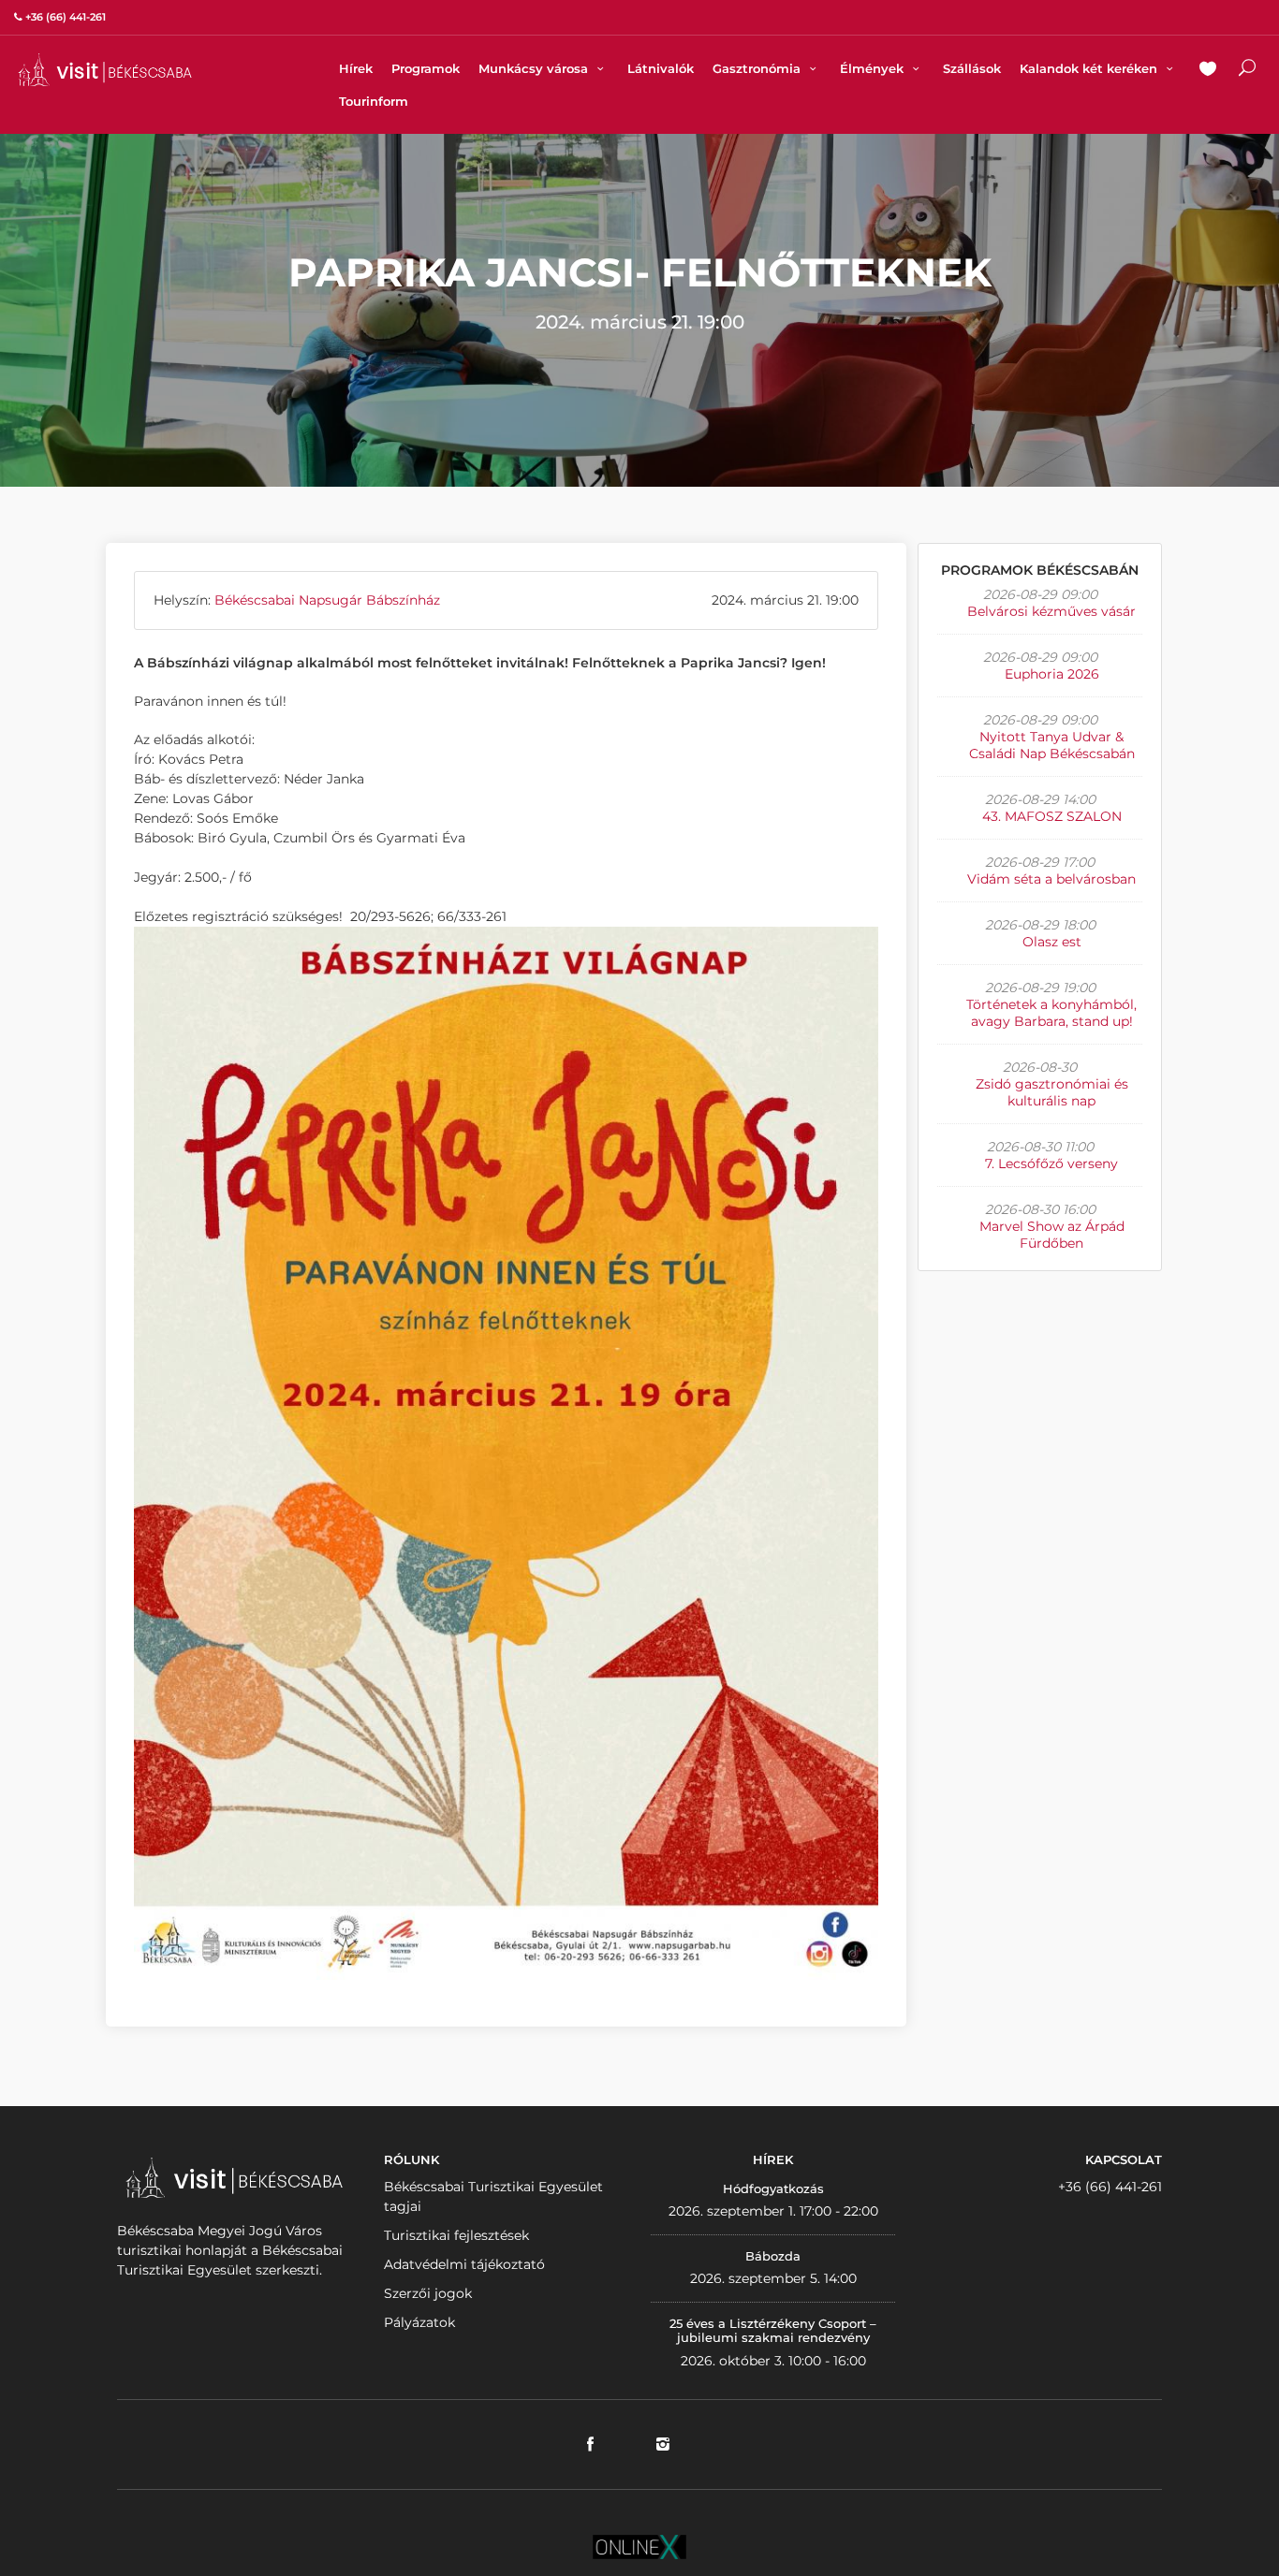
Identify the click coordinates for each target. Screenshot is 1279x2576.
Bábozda (773, 2256)
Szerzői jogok (428, 2293)
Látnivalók (661, 68)
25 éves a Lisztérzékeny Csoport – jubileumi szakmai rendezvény (773, 2331)
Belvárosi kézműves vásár (1051, 611)
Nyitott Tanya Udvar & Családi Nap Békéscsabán (1052, 745)
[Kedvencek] (1208, 70)
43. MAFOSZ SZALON (1052, 816)
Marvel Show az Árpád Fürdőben (1052, 1235)
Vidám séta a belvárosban (1051, 879)
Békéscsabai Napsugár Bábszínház (327, 600)
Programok (426, 68)
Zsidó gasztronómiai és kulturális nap (1052, 1092)
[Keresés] (1247, 70)
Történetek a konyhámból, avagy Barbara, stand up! (1051, 1013)
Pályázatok (419, 2322)
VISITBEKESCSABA (105, 70)
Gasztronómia (758, 68)
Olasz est (1052, 942)
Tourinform (374, 101)
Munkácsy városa (535, 68)
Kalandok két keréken (1090, 68)
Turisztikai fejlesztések (456, 2235)
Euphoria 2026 (1052, 674)
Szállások (972, 68)
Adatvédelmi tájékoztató (464, 2264)
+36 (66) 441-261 (1110, 2187)
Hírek (356, 68)
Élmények (874, 68)
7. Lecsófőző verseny (1051, 1164)
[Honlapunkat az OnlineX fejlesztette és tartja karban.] (639, 2545)
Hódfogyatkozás (773, 2188)
